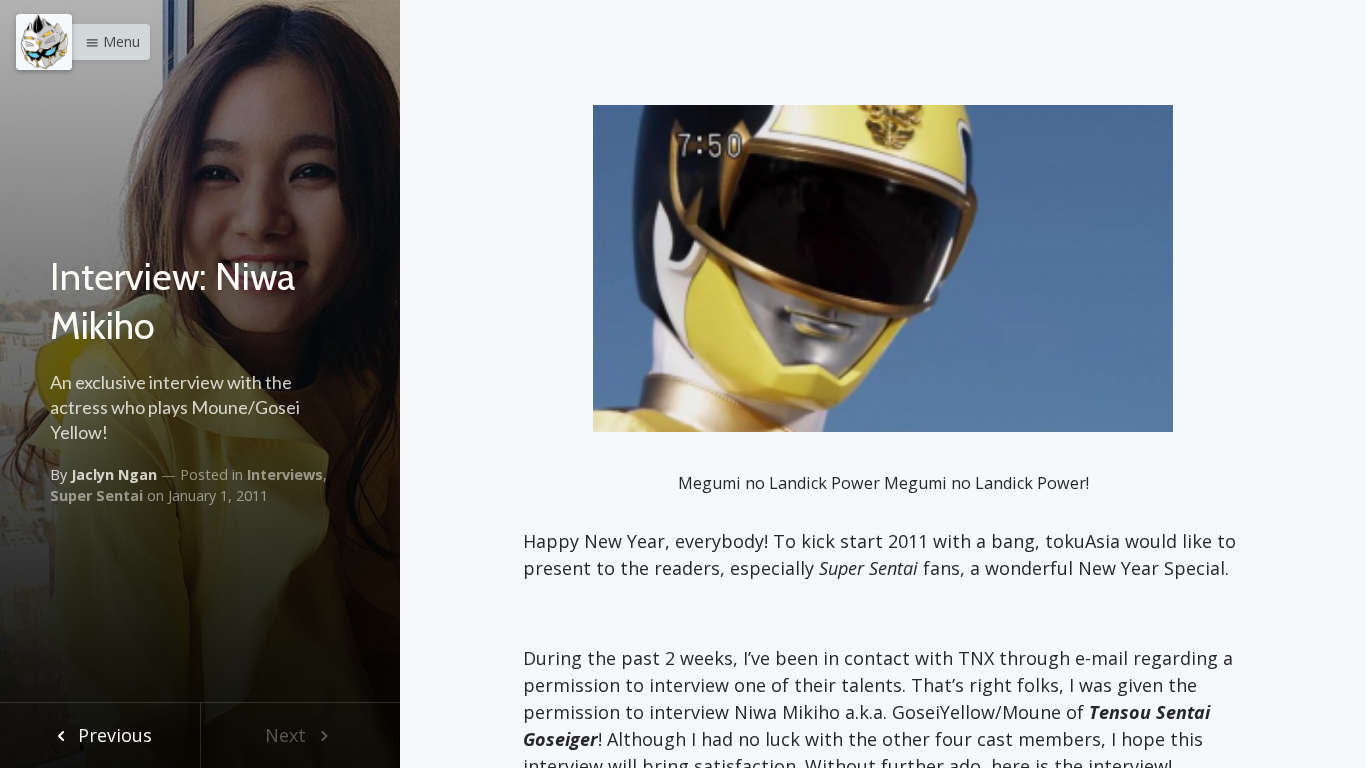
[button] (107, 42)
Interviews (285, 474)
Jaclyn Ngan (114, 474)
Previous (112, 735)
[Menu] (44, 42)
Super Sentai (96, 495)
